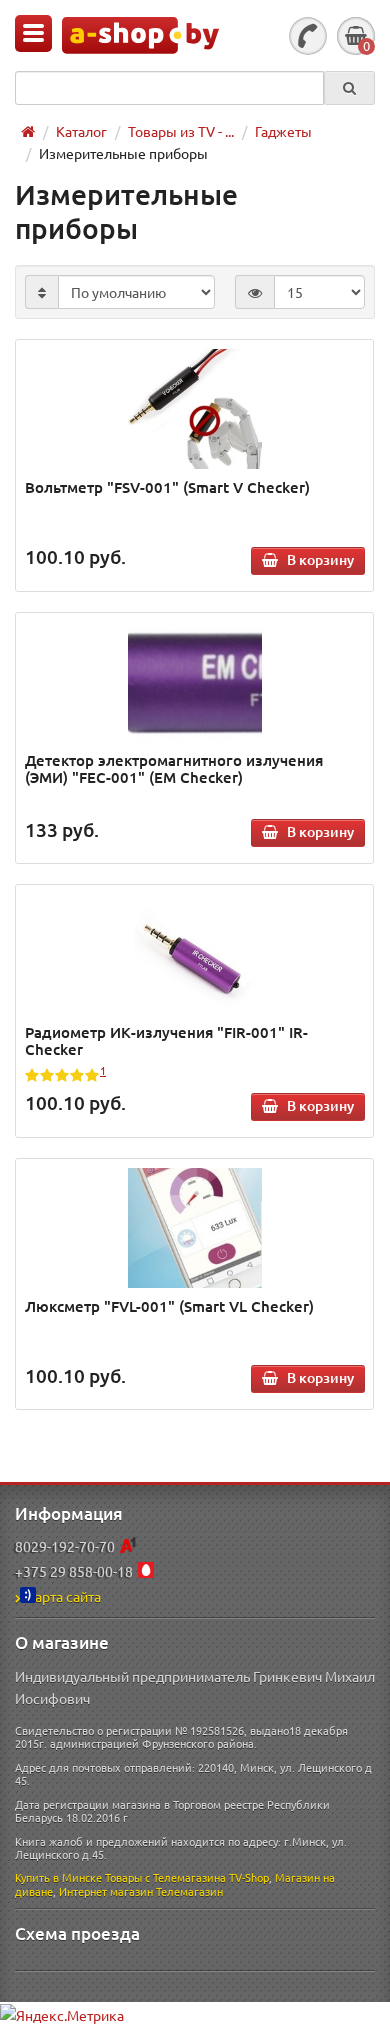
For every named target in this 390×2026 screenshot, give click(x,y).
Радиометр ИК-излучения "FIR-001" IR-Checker (166, 1040)
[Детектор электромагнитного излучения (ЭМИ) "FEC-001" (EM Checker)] (195, 682)
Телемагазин (189, 1891)
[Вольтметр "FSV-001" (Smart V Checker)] (195, 409)
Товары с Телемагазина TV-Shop (187, 1877)
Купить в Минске (58, 1877)
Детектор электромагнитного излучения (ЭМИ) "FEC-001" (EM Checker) (174, 768)
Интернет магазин (106, 1891)
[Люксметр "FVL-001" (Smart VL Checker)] (195, 1228)
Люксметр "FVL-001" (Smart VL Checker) (169, 1306)
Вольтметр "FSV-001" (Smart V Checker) (167, 487)
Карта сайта (63, 1596)
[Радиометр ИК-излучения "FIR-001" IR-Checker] (195, 954)
